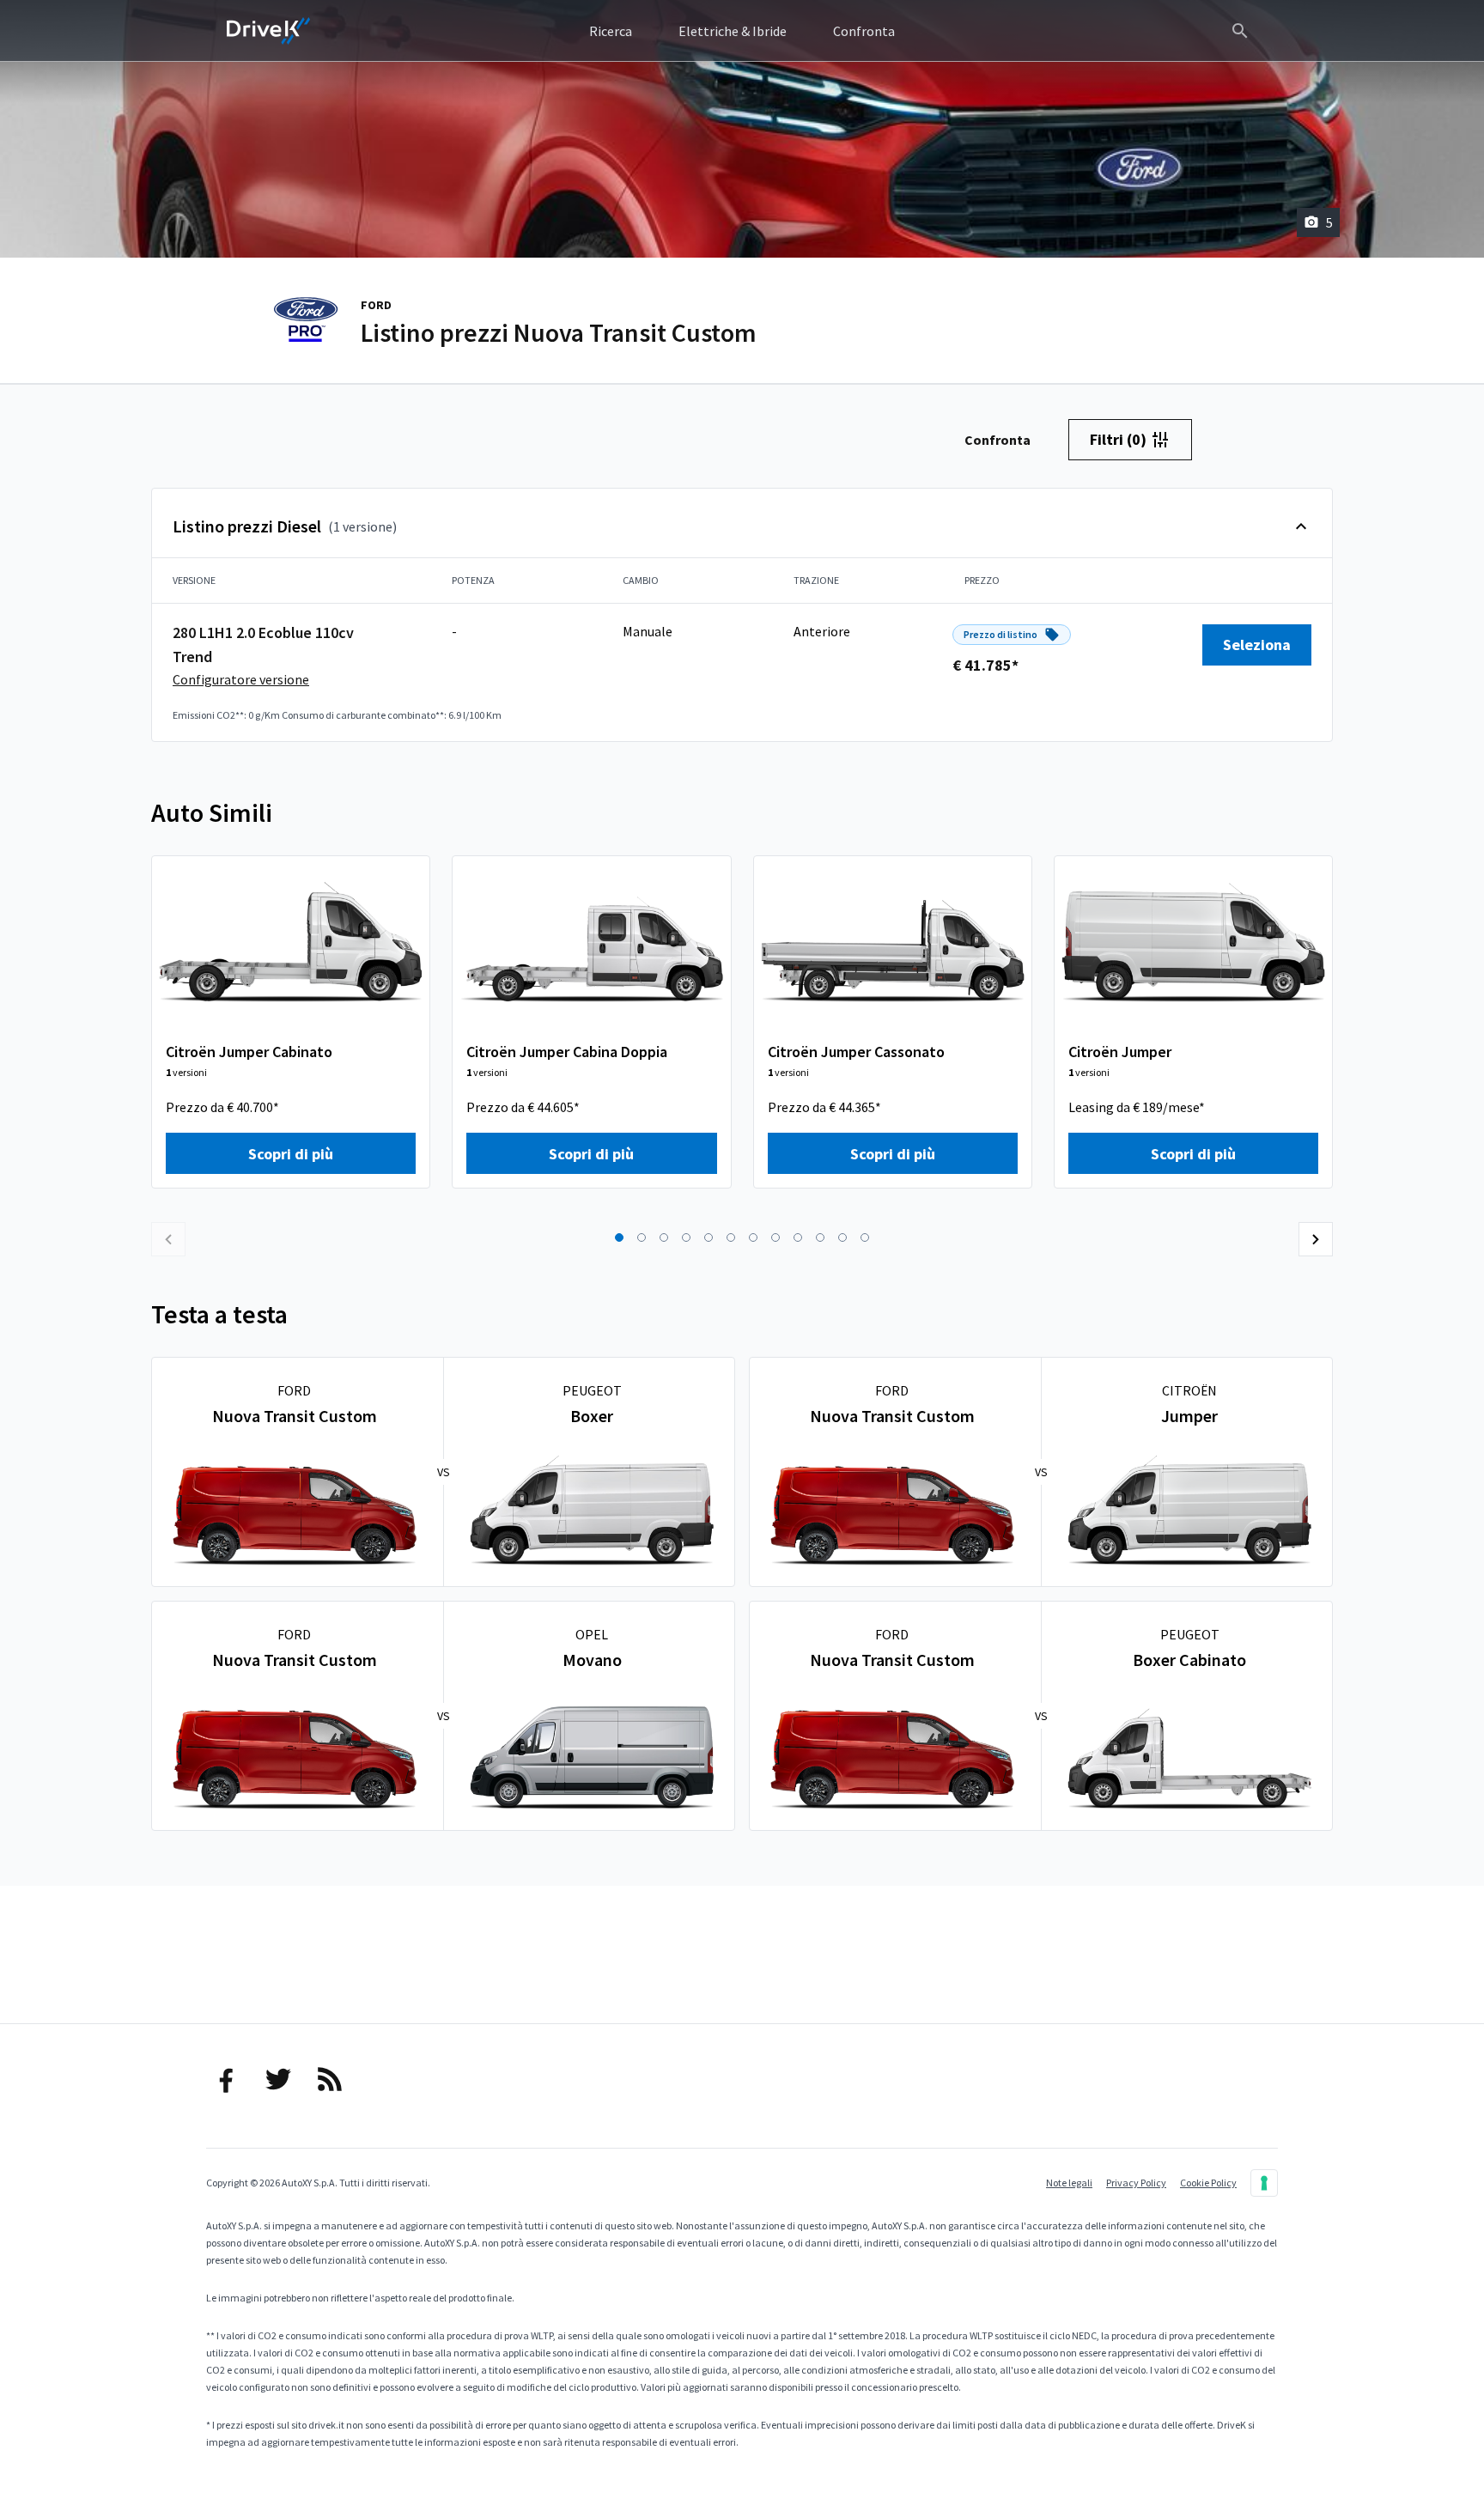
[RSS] (330, 2079)
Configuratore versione (241, 679)
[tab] (997, 440)
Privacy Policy (1136, 2183)
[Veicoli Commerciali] (269, 31)
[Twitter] (278, 2079)
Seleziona (1257, 645)
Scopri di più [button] (291, 1154)
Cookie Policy (1208, 2183)
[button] (619, 1237)
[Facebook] (227, 2079)
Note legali (1069, 2183)
